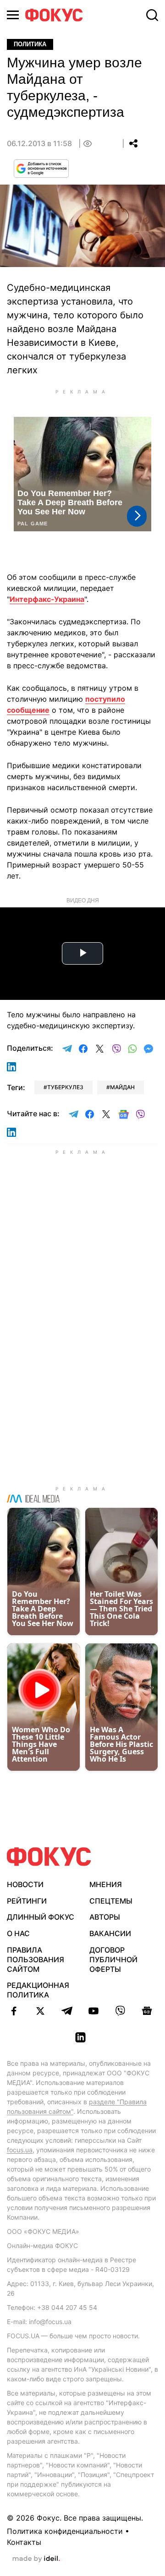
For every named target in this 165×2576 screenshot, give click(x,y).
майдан (122, 1087)
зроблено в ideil (36, 2559)
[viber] (120, 2011)
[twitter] (40, 2011)
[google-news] (147, 2011)
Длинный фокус (41, 1917)
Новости (25, 1884)
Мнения (106, 1884)
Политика (30, 44)
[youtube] (93, 2011)
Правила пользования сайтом (36, 1959)
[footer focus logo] (49, 1857)
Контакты (24, 2542)
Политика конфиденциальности (65, 2531)
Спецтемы (111, 1901)
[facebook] (14, 2011)
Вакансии (110, 1933)
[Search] (152, 15)
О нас (18, 1933)
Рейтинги (27, 1901)
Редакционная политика (38, 1990)
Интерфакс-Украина (47, 599)
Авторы (105, 1917)
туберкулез (65, 1087)
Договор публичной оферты (113, 1959)
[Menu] (13, 15)
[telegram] (67, 2011)
